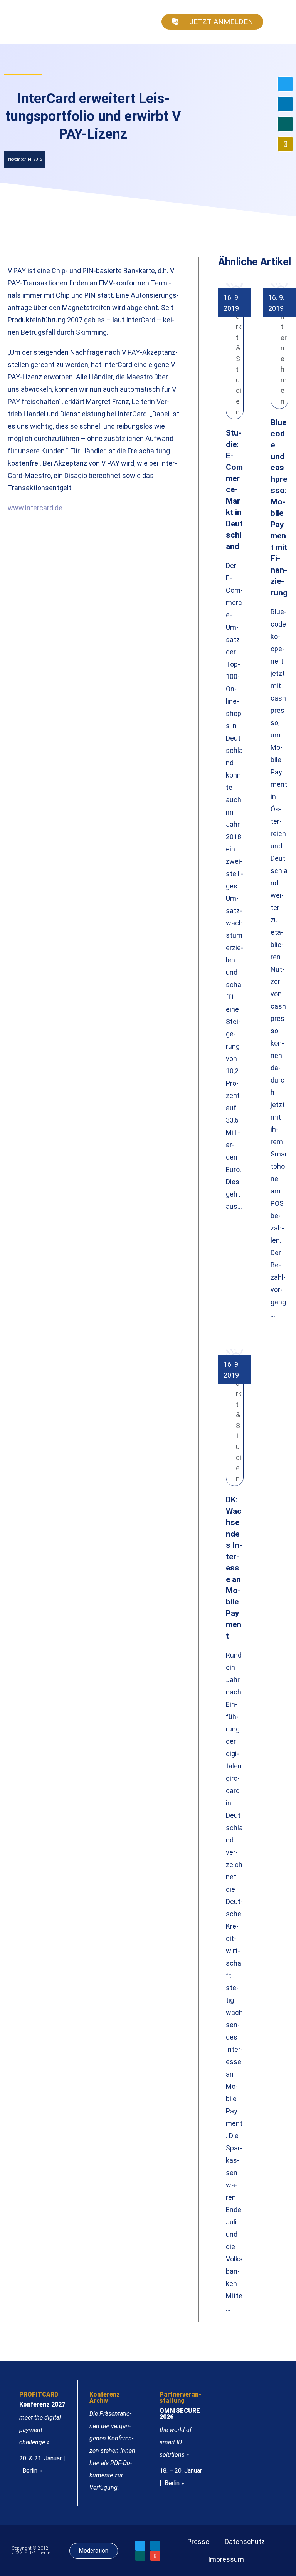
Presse (198, 2542)
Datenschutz (245, 2542)
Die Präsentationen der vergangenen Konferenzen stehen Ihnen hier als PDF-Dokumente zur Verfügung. (112, 2451)
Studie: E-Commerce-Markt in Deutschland (234, 489)
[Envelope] (285, 144)
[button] (279, 22)
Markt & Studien (239, 359)
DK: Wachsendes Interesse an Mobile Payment (234, 1568)
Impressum (226, 2559)
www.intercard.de (35, 508)
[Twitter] (285, 84)
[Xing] (285, 124)
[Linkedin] (285, 104)
